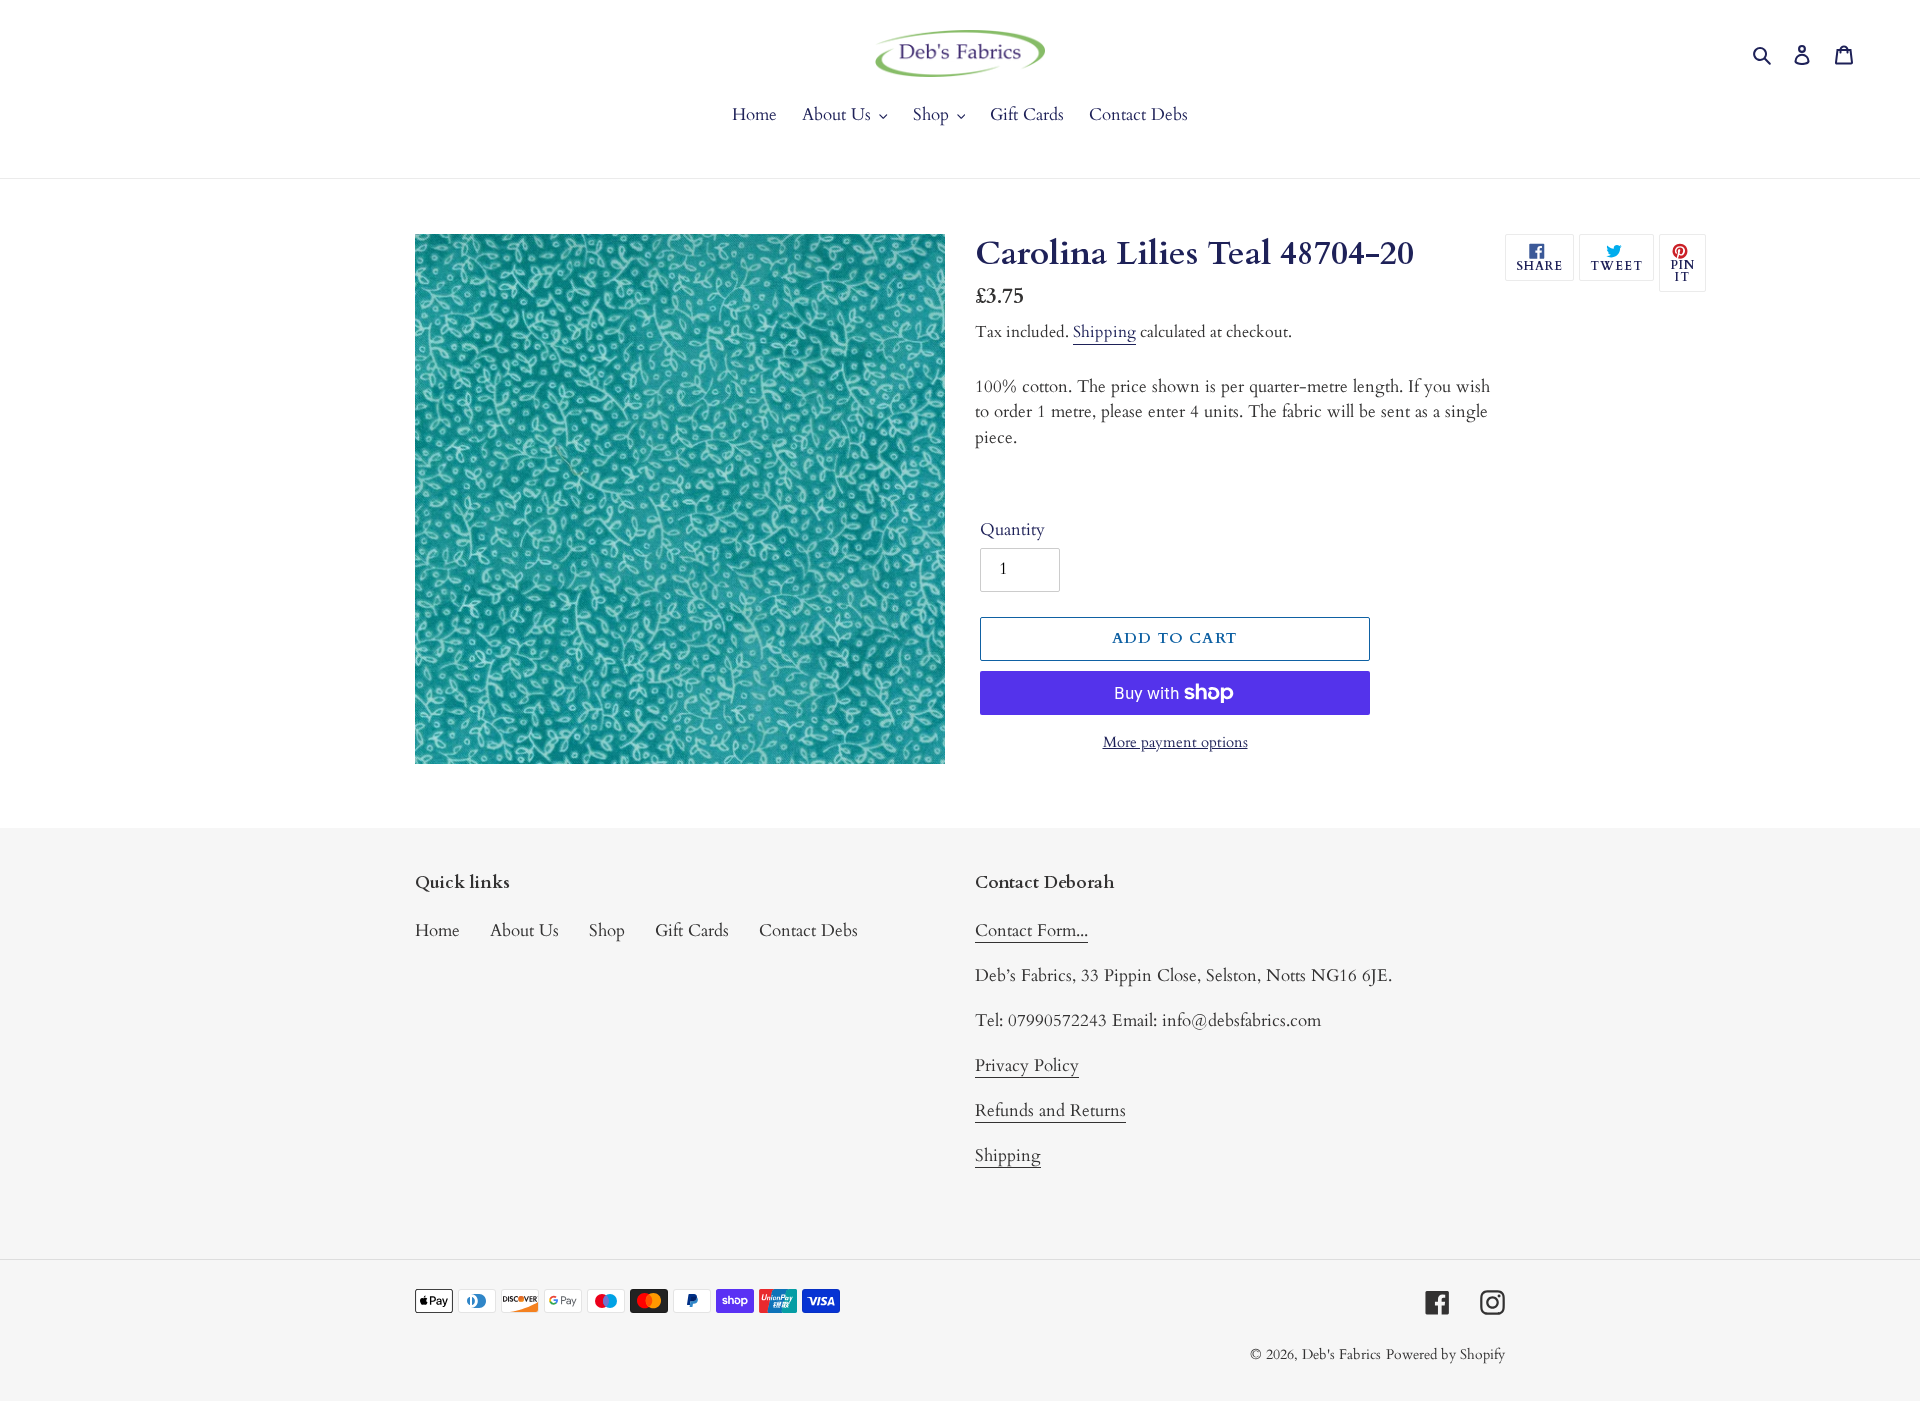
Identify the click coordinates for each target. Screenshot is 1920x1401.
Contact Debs (808, 930)
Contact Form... (1031, 930)
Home (437, 930)
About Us (524, 930)
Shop (607, 930)
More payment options (1175, 742)
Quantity (1012, 529)
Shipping (1104, 332)
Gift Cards (692, 930)
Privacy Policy (1027, 1065)
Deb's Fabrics (1341, 1354)
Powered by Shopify (1445, 1354)
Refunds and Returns (1050, 1110)
